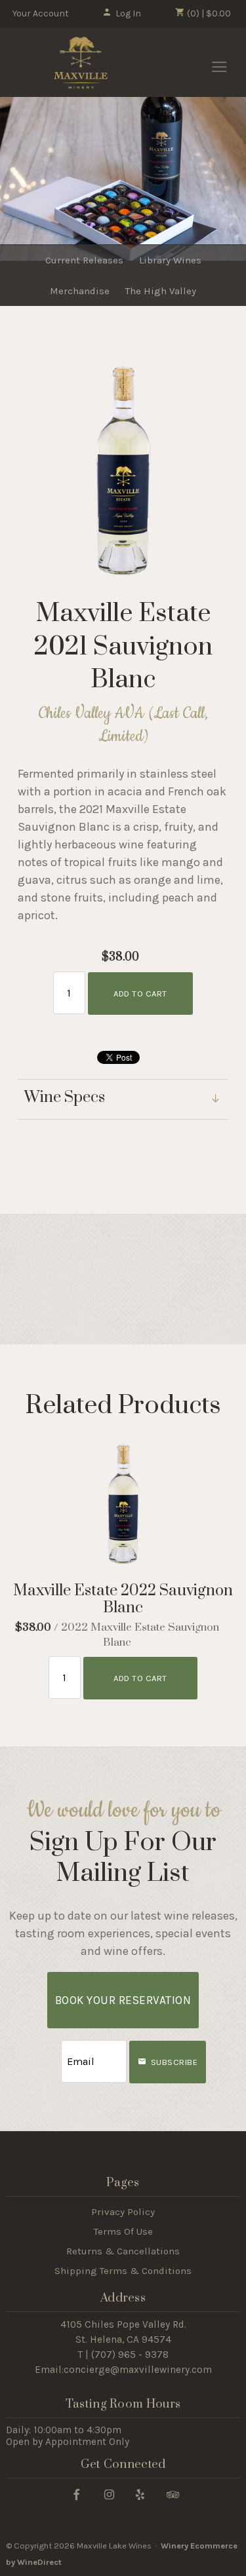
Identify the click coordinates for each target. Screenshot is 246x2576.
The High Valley (161, 291)
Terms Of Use (123, 2231)
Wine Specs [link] (65, 1098)
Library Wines (170, 260)
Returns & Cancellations (123, 2251)
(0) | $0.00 (208, 13)
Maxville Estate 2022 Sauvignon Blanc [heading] (123, 1600)
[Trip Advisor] (173, 2494)
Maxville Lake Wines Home (81, 63)
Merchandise (80, 291)
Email (49, 2048)
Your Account (41, 13)
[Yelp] (140, 2494)
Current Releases (84, 260)
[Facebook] (76, 2494)
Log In (128, 13)
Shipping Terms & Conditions (123, 2271)
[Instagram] (109, 2494)
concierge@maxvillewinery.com (138, 2370)
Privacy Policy (123, 2212)
